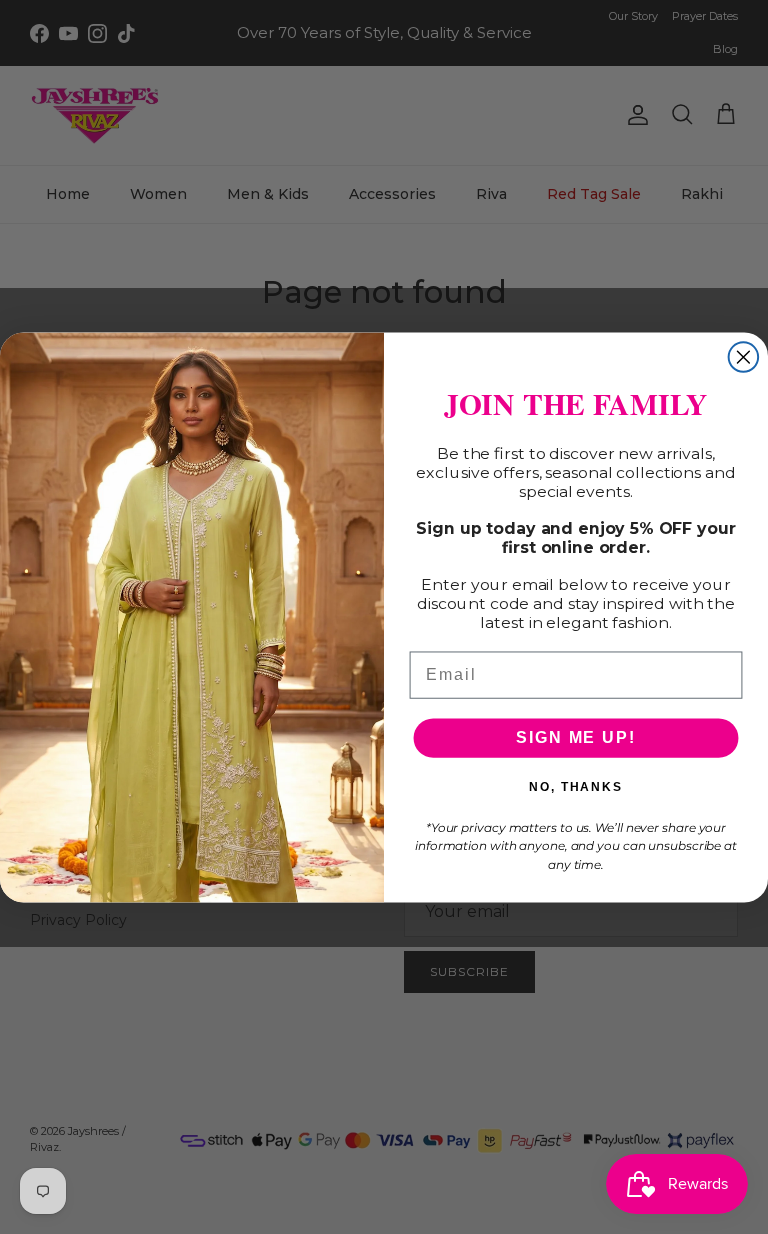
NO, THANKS (576, 787)
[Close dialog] (744, 357)
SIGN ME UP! (575, 737)
